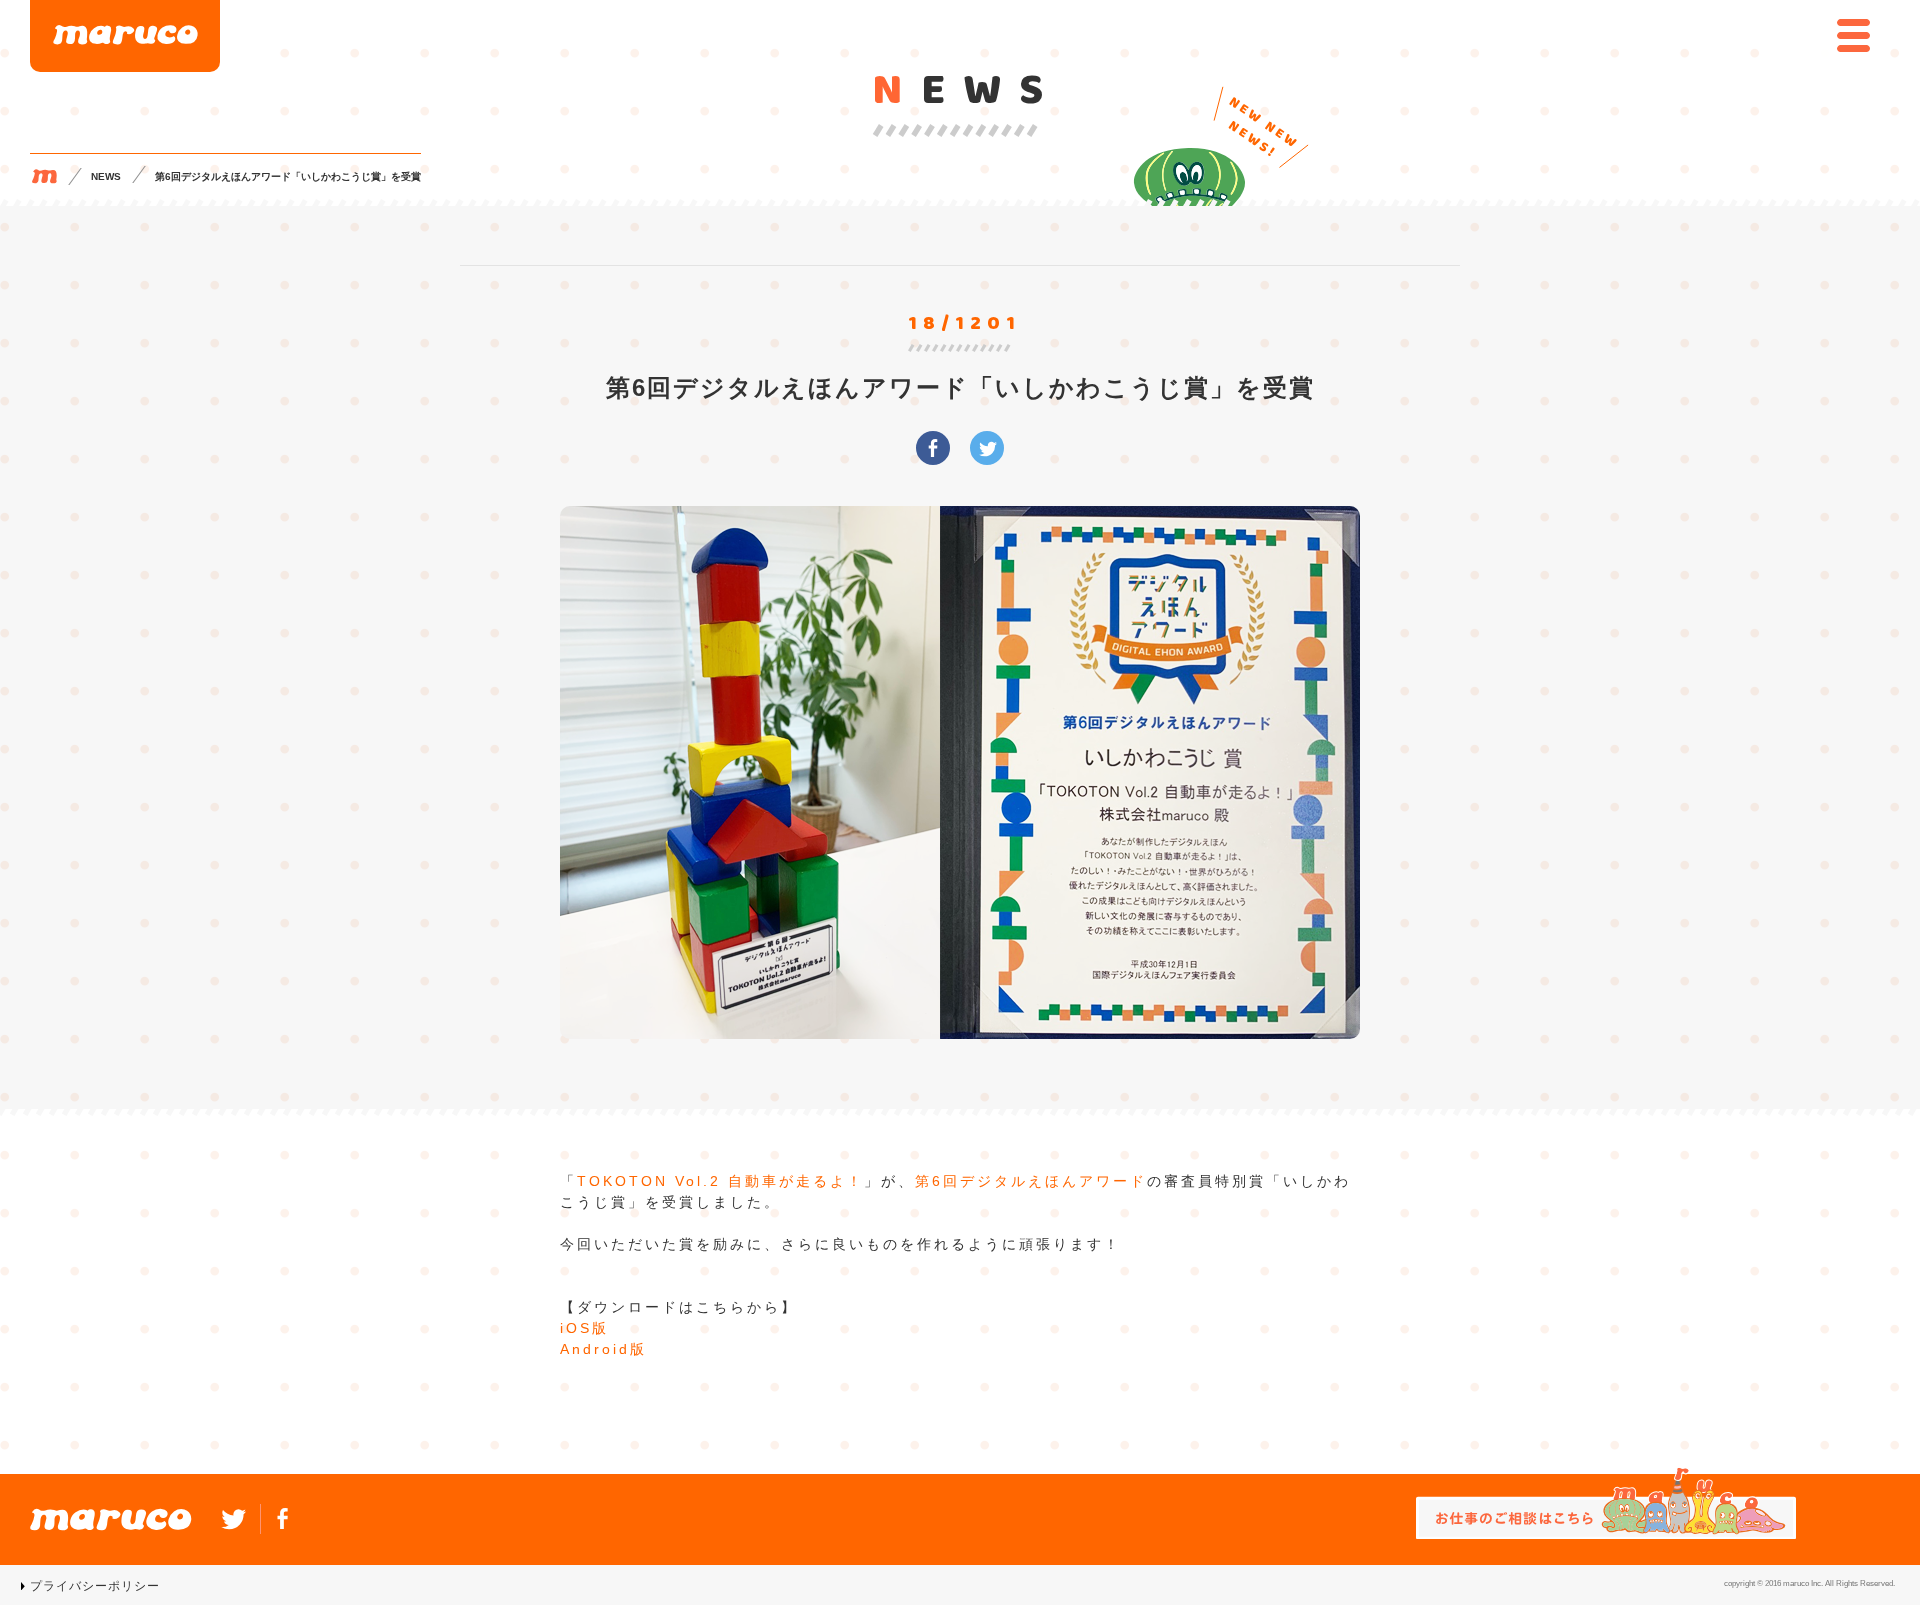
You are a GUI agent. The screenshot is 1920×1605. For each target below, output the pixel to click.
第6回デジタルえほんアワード (1031, 1181)
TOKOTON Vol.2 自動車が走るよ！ (720, 1181)
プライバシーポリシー (95, 1586)
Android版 (603, 1349)
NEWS (106, 176)
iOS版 (584, 1328)
